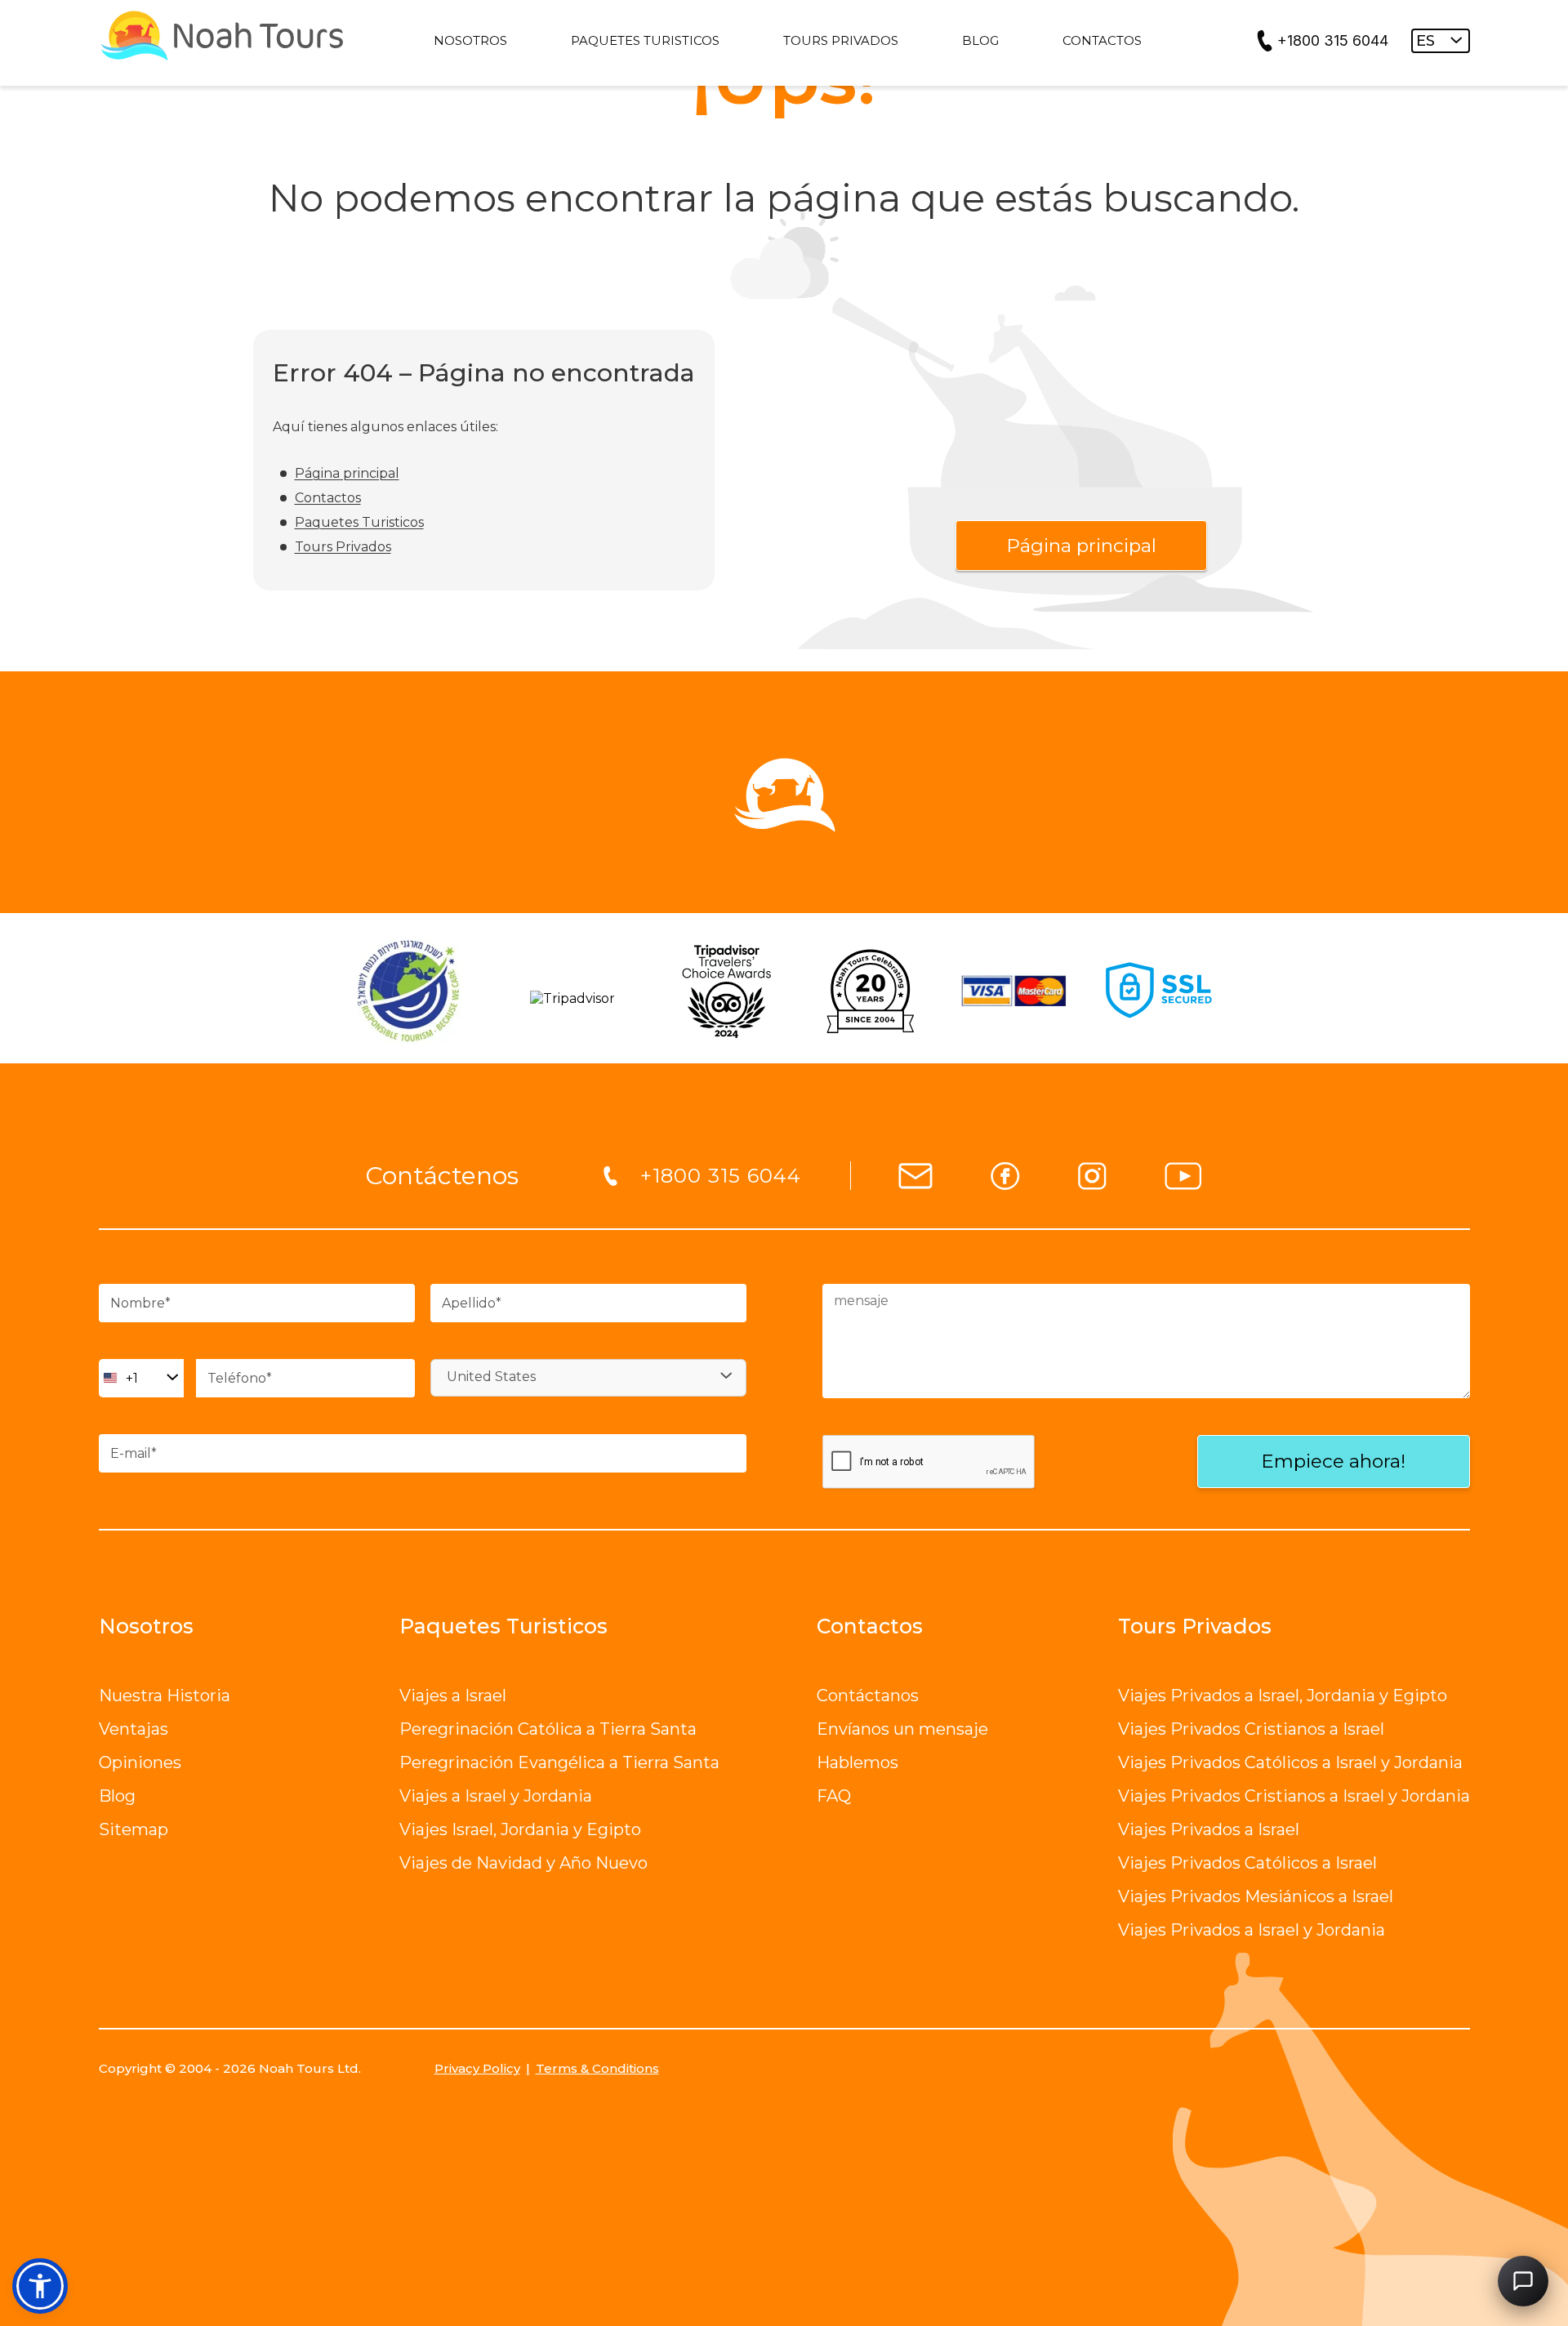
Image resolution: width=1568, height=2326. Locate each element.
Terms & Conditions (597, 2068)
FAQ (834, 1796)
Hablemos (857, 1762)
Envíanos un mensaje (902, 1729)
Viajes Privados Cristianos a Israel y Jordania (1294, 1796)
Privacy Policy (477, 2068)
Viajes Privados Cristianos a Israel (1251, 1729)
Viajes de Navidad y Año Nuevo (523, 1863)
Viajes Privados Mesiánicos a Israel (1256, 1896)
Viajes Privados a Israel (1209, 1829)
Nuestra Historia (165, 1695)
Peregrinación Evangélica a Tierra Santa (559, 1762)
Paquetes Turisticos (359, 522)
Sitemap (134, 1829)
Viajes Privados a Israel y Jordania (1252, 1930)
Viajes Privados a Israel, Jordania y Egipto (1283, 1695)
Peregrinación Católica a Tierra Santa (548, 1729)
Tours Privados (343, 547)
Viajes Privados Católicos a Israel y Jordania (1290, 1762)
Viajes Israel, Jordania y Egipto (520, 1829)
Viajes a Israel (453, 1695)
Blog (117, 1796)
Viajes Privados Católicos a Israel (1247, 1863)
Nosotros (146, 1626)
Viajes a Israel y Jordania (496, 1796)
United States (491, 1377)
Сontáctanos (868, 1695)
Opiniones (140, 1762)
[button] (40, 2286)
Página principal (347, 473)
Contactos (328, 498)
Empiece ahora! (1333, 1461)
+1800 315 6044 (1333, 40)
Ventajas (134, 1729)
